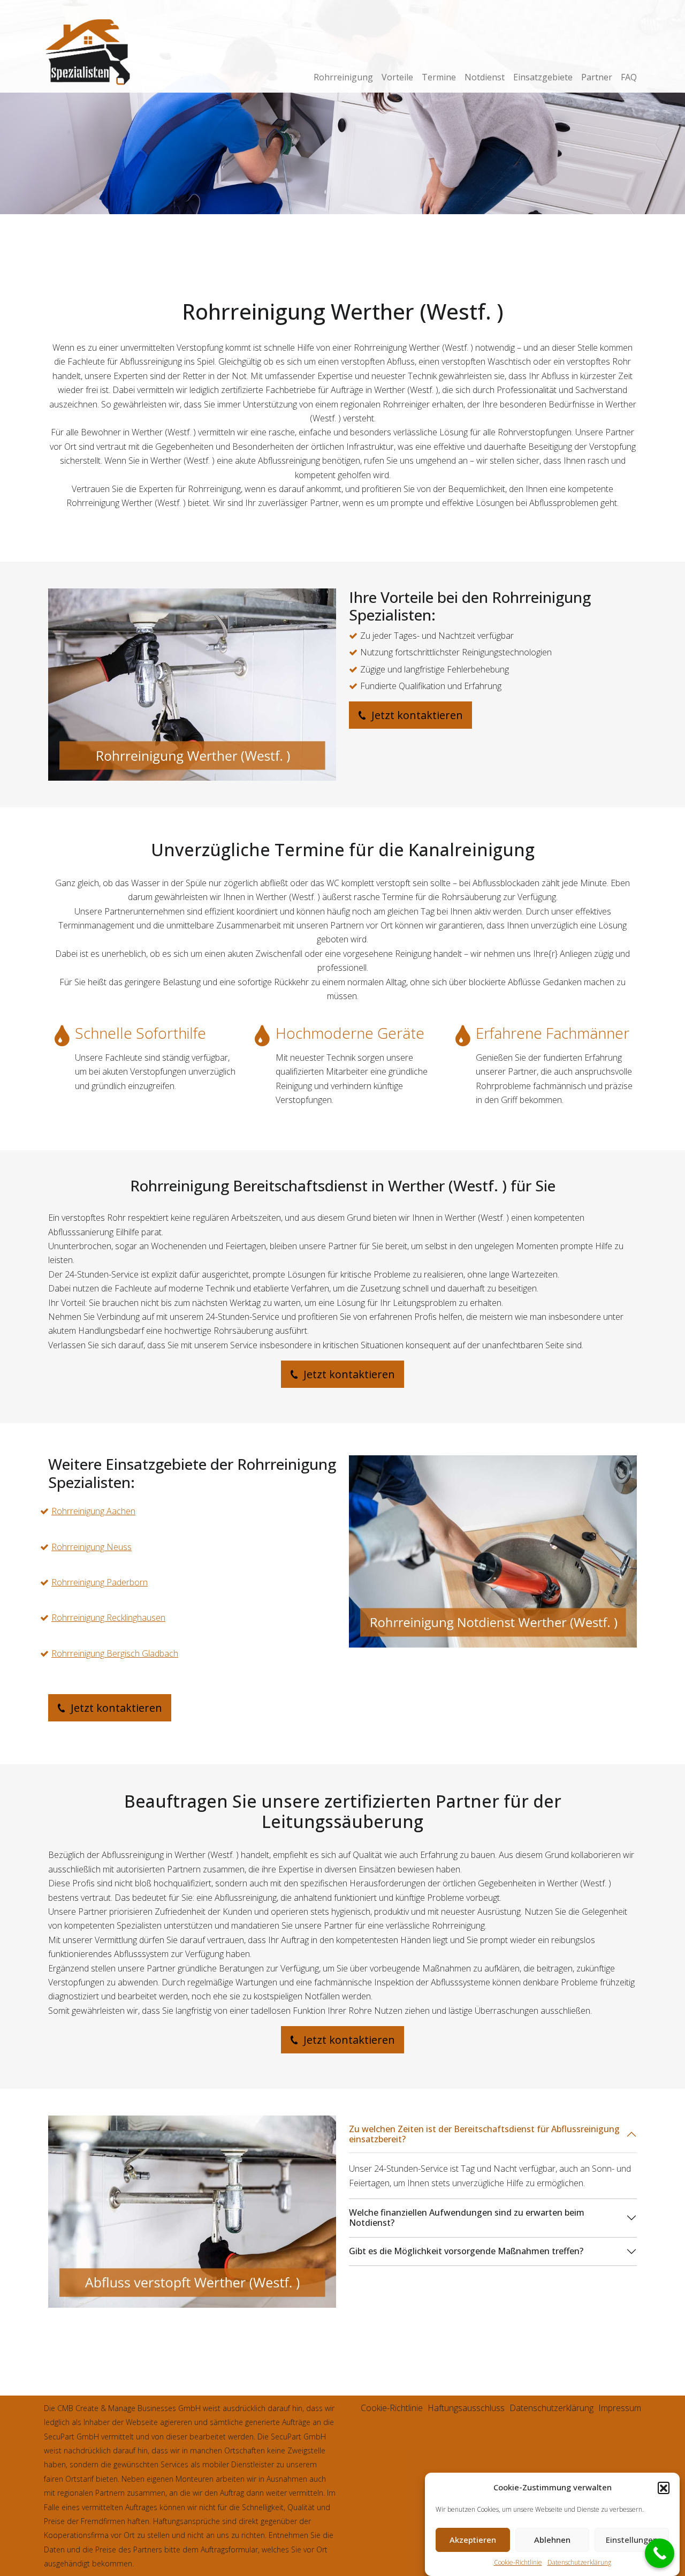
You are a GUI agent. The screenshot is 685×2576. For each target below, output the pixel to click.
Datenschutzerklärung (579, 2562)
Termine (439, 77)
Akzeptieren (473, 2540)
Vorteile (397, 77)
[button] (664, 2488)
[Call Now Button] (660, 2553)
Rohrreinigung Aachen (93, 1511)
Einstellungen (632, 2540)
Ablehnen (552, 2540)
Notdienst (485, 77)
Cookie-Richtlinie (518, 2562)
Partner (597, 77)
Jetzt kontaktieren (416, 715)
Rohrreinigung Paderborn (100, 1582)
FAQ (629, 77)
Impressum (620, 2408)
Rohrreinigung (343, 77)
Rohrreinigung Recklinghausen (108, 1618)
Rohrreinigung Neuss (92, 1547)
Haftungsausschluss (466, 2408)
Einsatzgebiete (543, 77)
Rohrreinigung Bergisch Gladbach (115, 1653)
